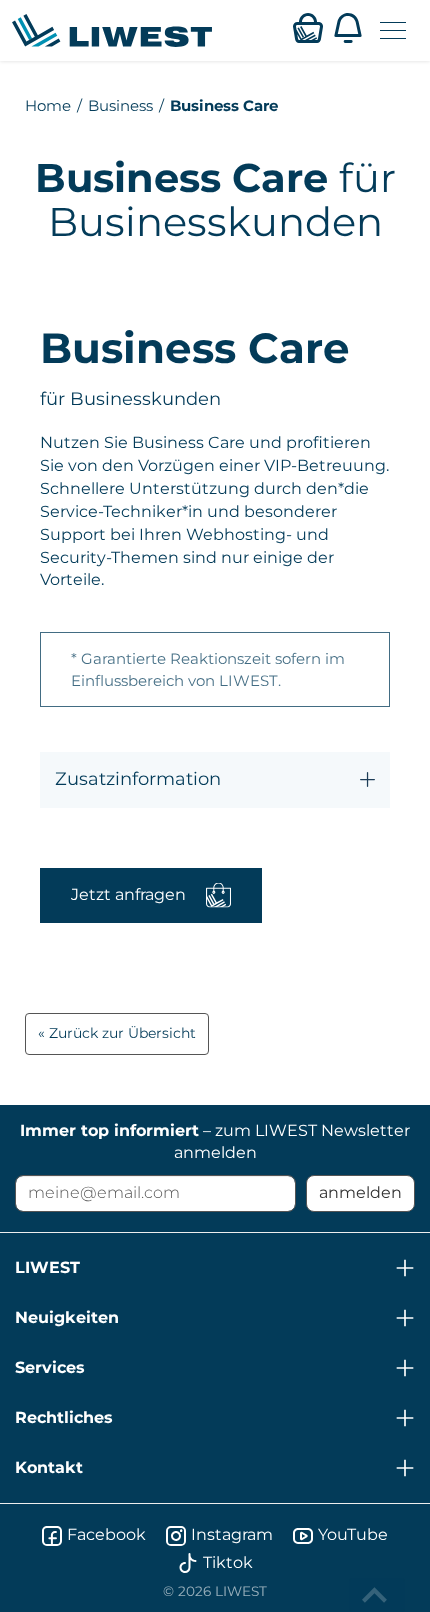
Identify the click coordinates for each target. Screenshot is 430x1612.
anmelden (360, 1192)
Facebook (106, 1534)
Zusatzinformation (138, 779)
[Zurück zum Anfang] (377, 1595)
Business (120, 105)
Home (48, 105)
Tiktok (228, 1562)
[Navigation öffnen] (393, 30)
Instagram (232, 1534)
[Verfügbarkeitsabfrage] (308, 28)
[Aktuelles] (348, 28)
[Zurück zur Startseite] (112, 30)
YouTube (353, 1534)
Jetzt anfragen (128, 894)
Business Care (224, 105)
